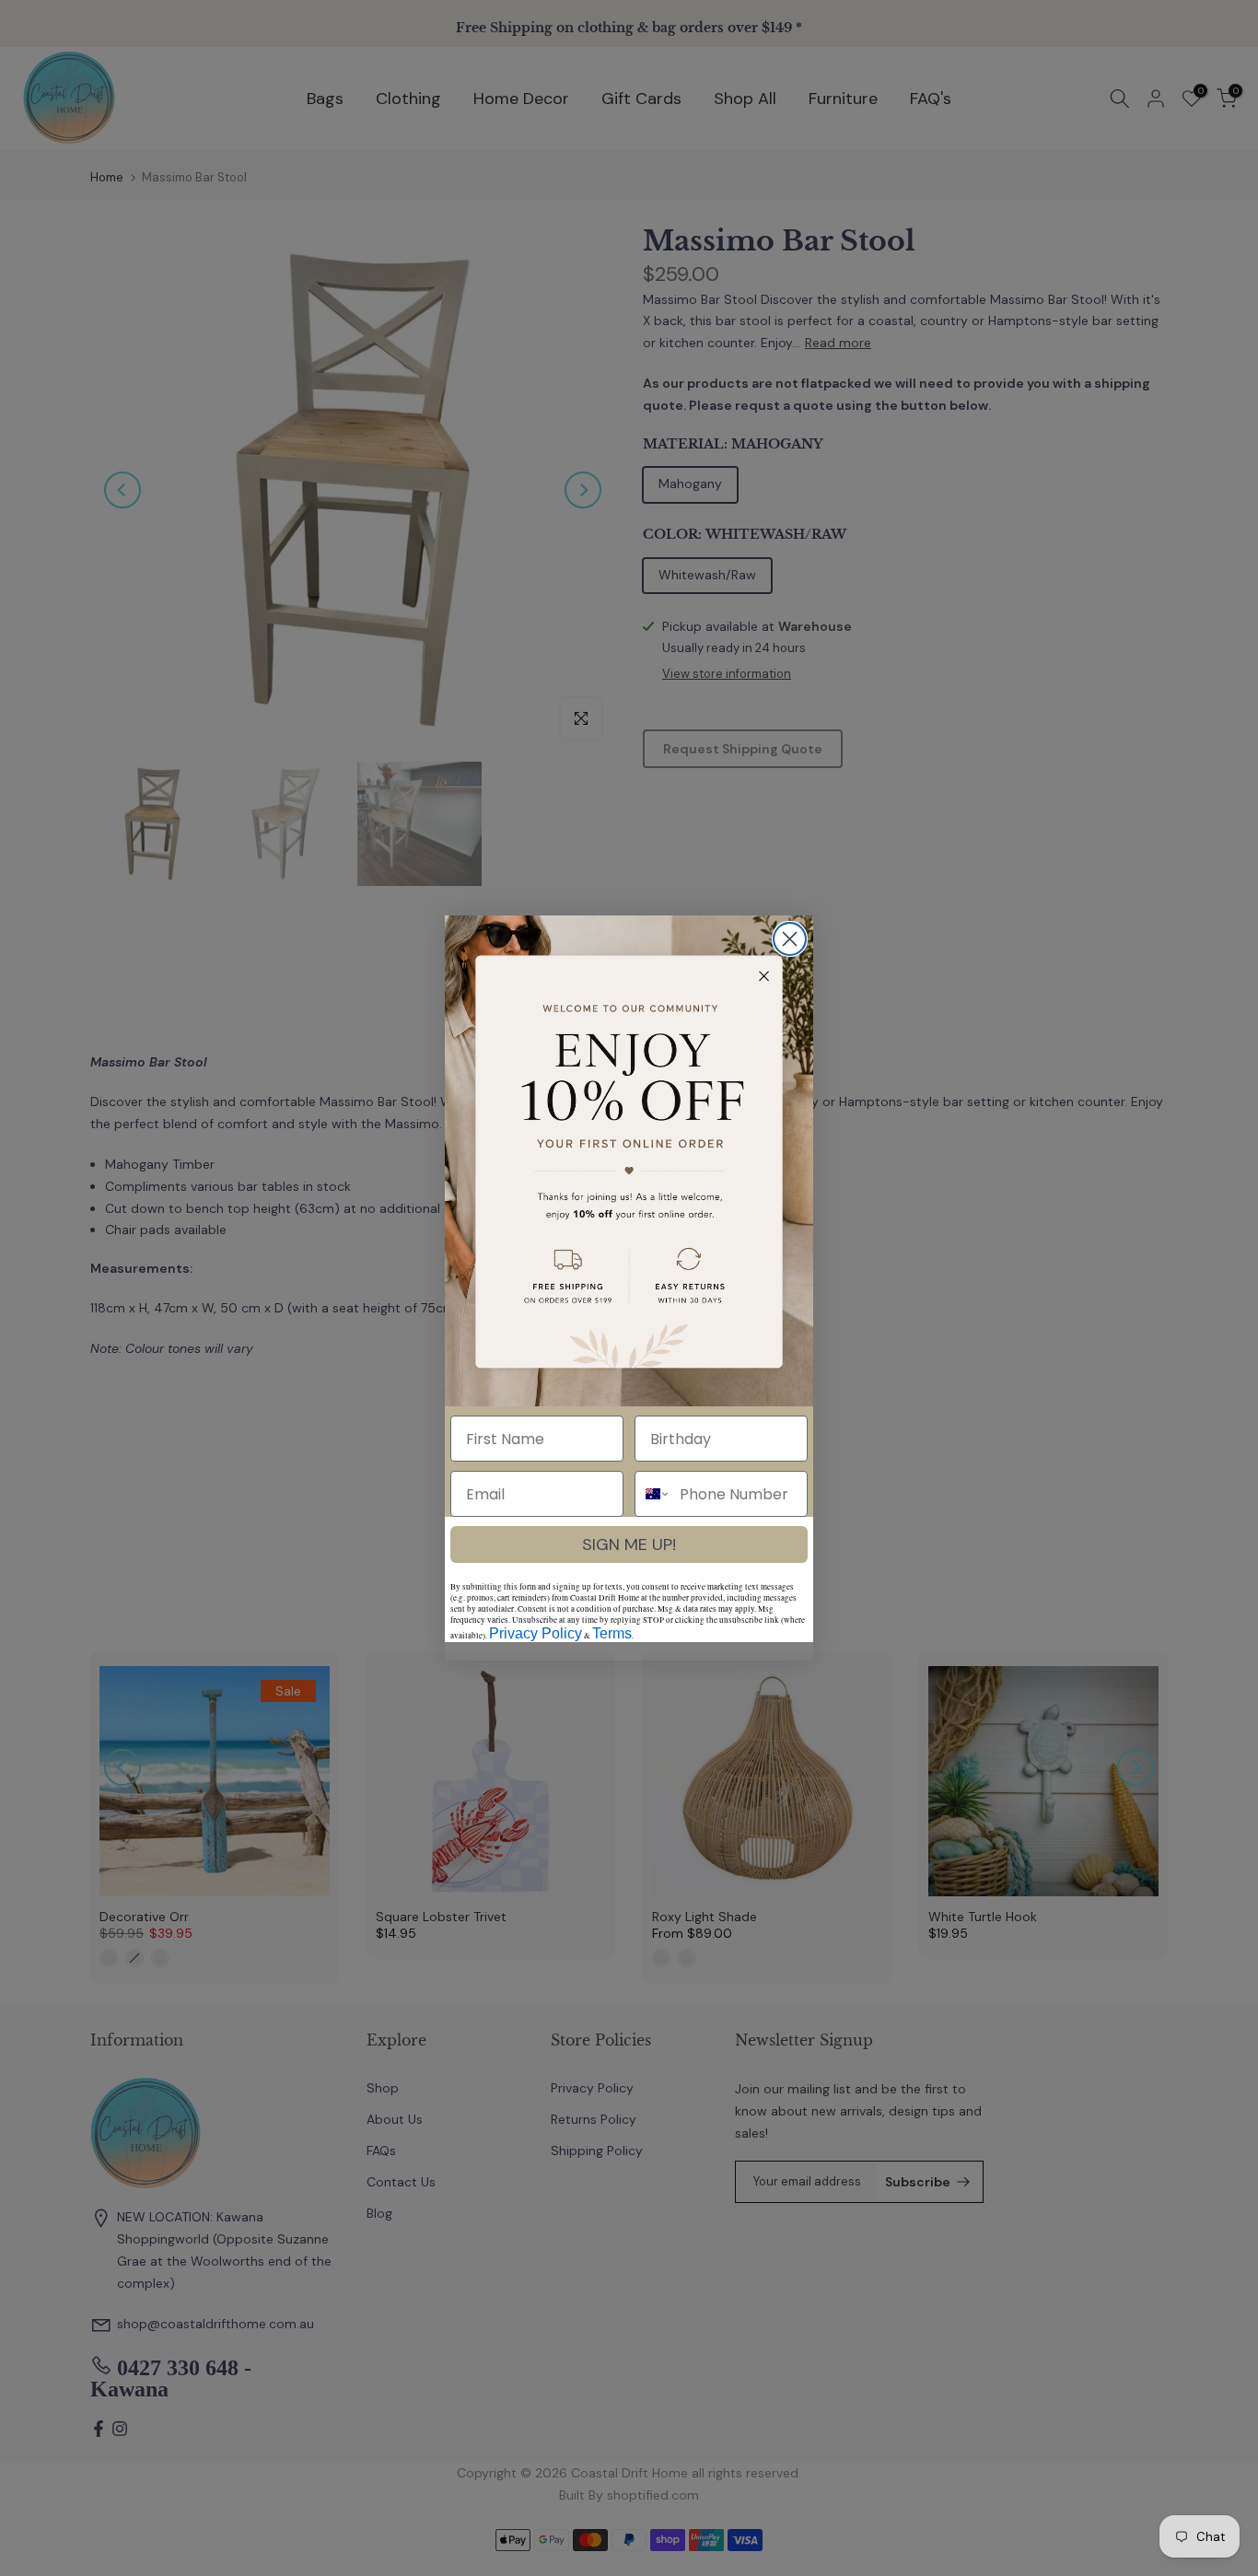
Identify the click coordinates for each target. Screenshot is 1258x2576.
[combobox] (653, 1494)
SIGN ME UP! (629, 1544)
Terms (612, 1633)
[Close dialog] (790, 939)
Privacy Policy (536, 1633)
